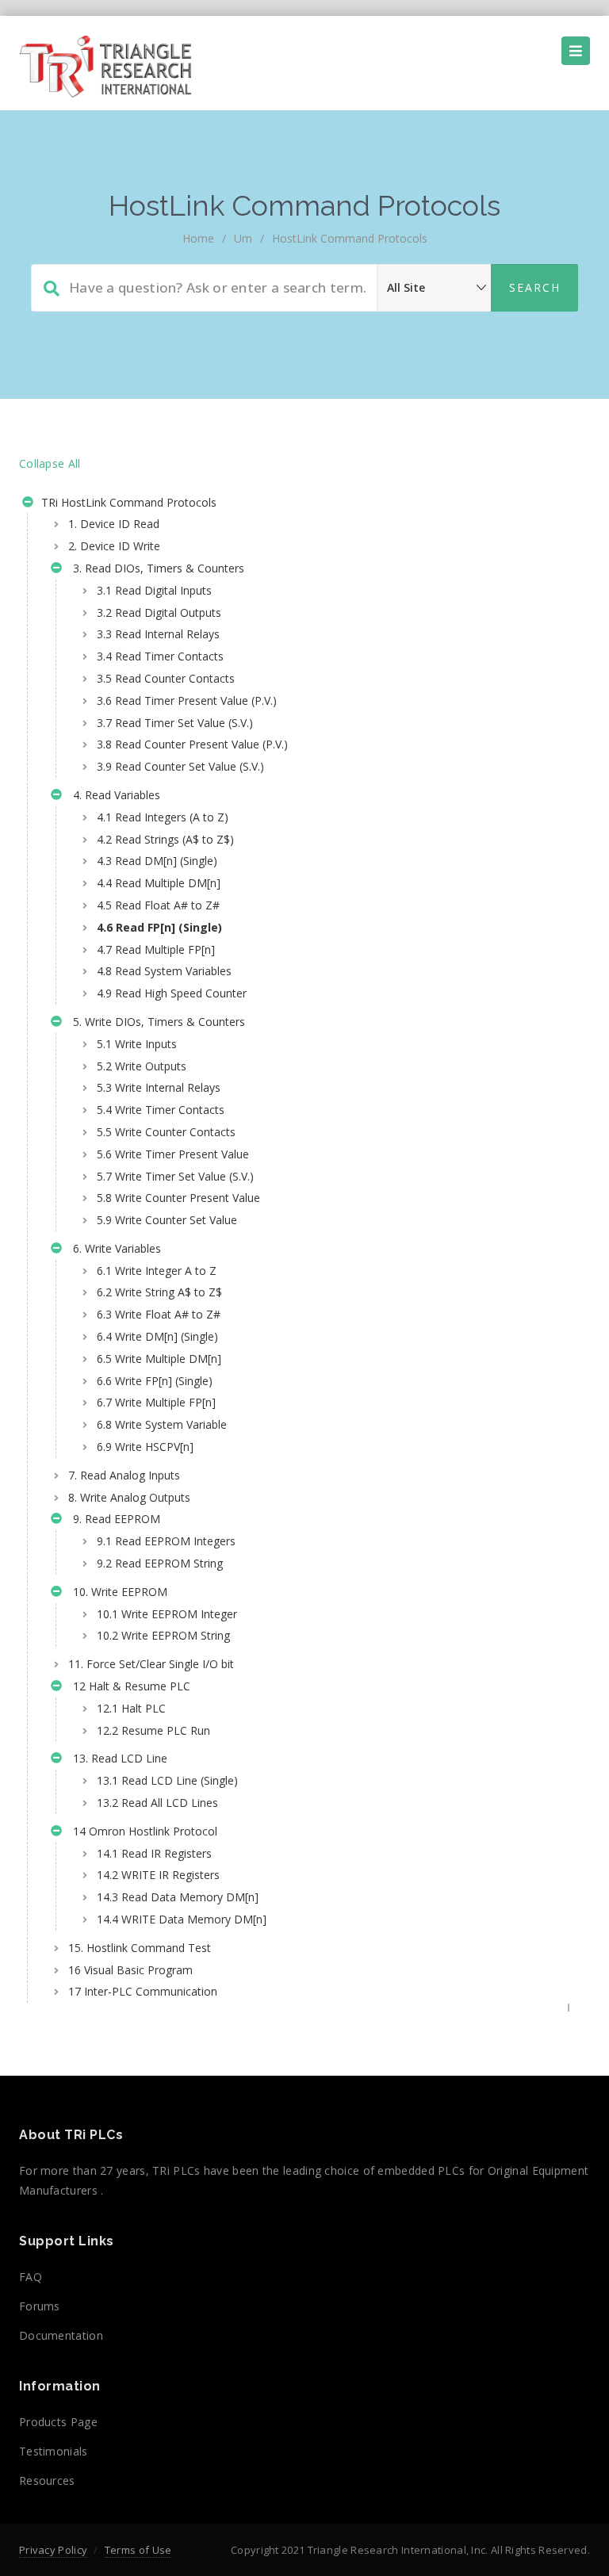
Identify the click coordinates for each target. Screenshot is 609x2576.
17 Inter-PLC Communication (143, 1991)
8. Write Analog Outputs (129, 1497)
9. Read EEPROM (113, 1519)
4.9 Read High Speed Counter (172, 993)
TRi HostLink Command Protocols (127, 502)
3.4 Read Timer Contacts (160, 656)
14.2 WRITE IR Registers (158, 1875)
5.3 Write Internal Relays (159, 1087)
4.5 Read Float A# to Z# (158, 905)
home (198, 238)
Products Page (58, 2422)
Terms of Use (138, 2550)
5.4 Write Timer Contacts (161, 1110)
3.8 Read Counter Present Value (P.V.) (192, 744)
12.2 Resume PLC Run (153, 1730)
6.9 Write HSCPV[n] (145, 1447)
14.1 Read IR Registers (154, 1853)
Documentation (61, 2335)
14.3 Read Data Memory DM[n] (178, 1897)
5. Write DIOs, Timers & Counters (156, 1022)
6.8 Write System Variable (162, 1424)
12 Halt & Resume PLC (128, 1686)
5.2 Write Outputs (142, 1066)
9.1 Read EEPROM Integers (166, 1541)
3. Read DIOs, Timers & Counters (155, 568)
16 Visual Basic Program (130, 1970)
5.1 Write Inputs (137, 1044)
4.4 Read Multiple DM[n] (159, 883)
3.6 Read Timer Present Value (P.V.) (187, 700)
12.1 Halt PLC (131, 1708)
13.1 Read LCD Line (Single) (167, 1780)
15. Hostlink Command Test (140, 1948)
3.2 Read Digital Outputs (159, 612)
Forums (40, 2306)
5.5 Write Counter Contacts (166, 1132)
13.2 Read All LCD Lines (157, 1803)
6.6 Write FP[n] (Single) (155, 1381)
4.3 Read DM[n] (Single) (157, 861)
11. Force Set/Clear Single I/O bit (151, 1664)
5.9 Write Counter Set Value (167, 1220)
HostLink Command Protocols (350, 238)
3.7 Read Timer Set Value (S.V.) (175, 723)
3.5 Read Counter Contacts (166, 678)
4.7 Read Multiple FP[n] (156, 949)
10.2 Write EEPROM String (163, 1635)
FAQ (31, 2277)
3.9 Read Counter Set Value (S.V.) (180, 766)
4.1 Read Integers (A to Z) (163, 817)
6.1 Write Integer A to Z (157, 1271)
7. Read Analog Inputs (124, 1475)
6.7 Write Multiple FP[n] (156, 1402)
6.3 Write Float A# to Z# (159, 1314)
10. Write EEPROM (117, 1592)
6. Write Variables (114, 1248)
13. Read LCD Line (117, 1758)
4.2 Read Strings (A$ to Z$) (165, 839)
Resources (47, 2480)
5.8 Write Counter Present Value (178, 1198)
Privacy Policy (53, 2550)
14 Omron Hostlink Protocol (142, 1831)
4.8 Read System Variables (164, 971)
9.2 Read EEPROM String (160, 1563)
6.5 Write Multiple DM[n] (159, 1359)
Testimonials (54, 2451)
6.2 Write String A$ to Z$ (159, 1292)
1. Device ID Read (114, 524)
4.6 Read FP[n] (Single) (159, 927)
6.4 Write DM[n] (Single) (157, 1336)
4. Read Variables (113, 795)
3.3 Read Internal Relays (158, 634)
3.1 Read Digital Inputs (154, 590)
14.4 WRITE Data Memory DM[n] (182, 1919)
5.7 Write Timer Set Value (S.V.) (175, 1176)
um (243, 238)
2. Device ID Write (114, 546)
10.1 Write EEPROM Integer (167, 1614)
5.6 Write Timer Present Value (173, 1154)
